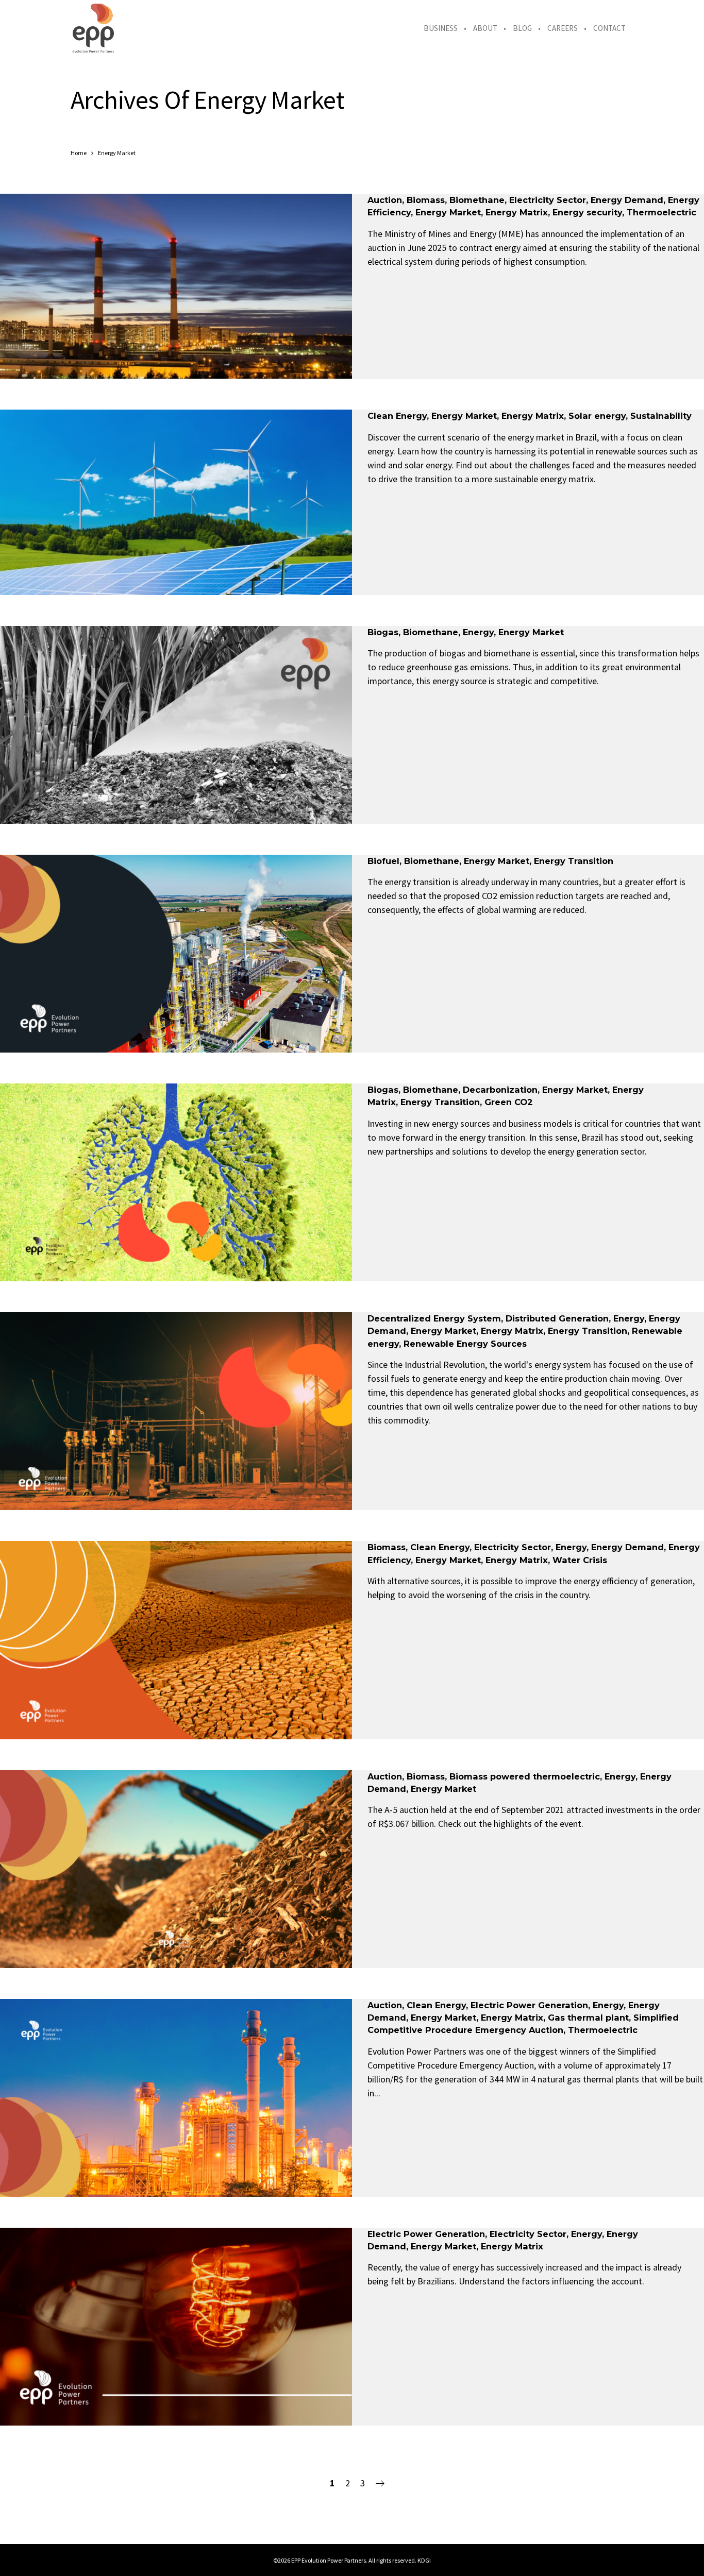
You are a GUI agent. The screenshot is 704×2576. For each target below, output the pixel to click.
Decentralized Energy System (434, 1318)
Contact (609, 28)
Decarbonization (500, 1090)
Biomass (426, 200)
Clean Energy (397, 416)
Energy (478, 632)
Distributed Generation (557, 1318)
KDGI (424, 2560)
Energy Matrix (517, 212)
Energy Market (448, 212)
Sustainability (661, 416)
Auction (385, 200)
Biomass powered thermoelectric (525, 1776)
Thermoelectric (661, 212)
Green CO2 (509, 1102)
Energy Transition (574, 861)
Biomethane (477, 200)
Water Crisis (580, 1560)
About (485, 28)
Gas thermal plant (588, 2018)
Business (441, 28)
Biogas (383, 632)
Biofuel (383, 861)
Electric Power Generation (529, 2005)
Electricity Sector (548, 200)
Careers (563, 28)
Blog (522, 28)
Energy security (587, 212)
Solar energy (597, 416)
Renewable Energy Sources (465, 1344)
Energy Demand (627, 200)
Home (79, 153)
